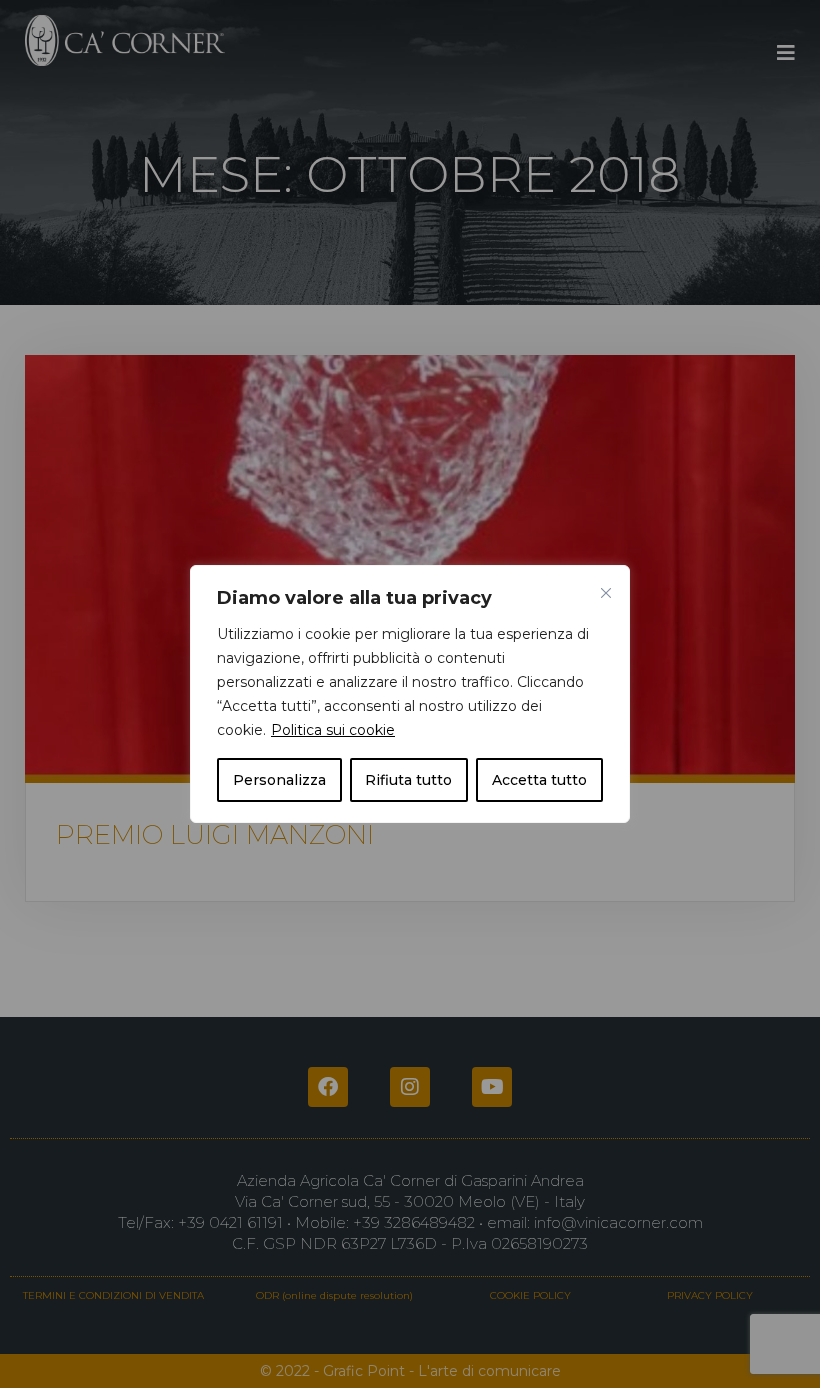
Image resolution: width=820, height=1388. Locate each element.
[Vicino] (606, 593)
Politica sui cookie (333, 730)
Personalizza (279, 780)
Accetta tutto (539, 780)
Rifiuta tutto (408, 780)
